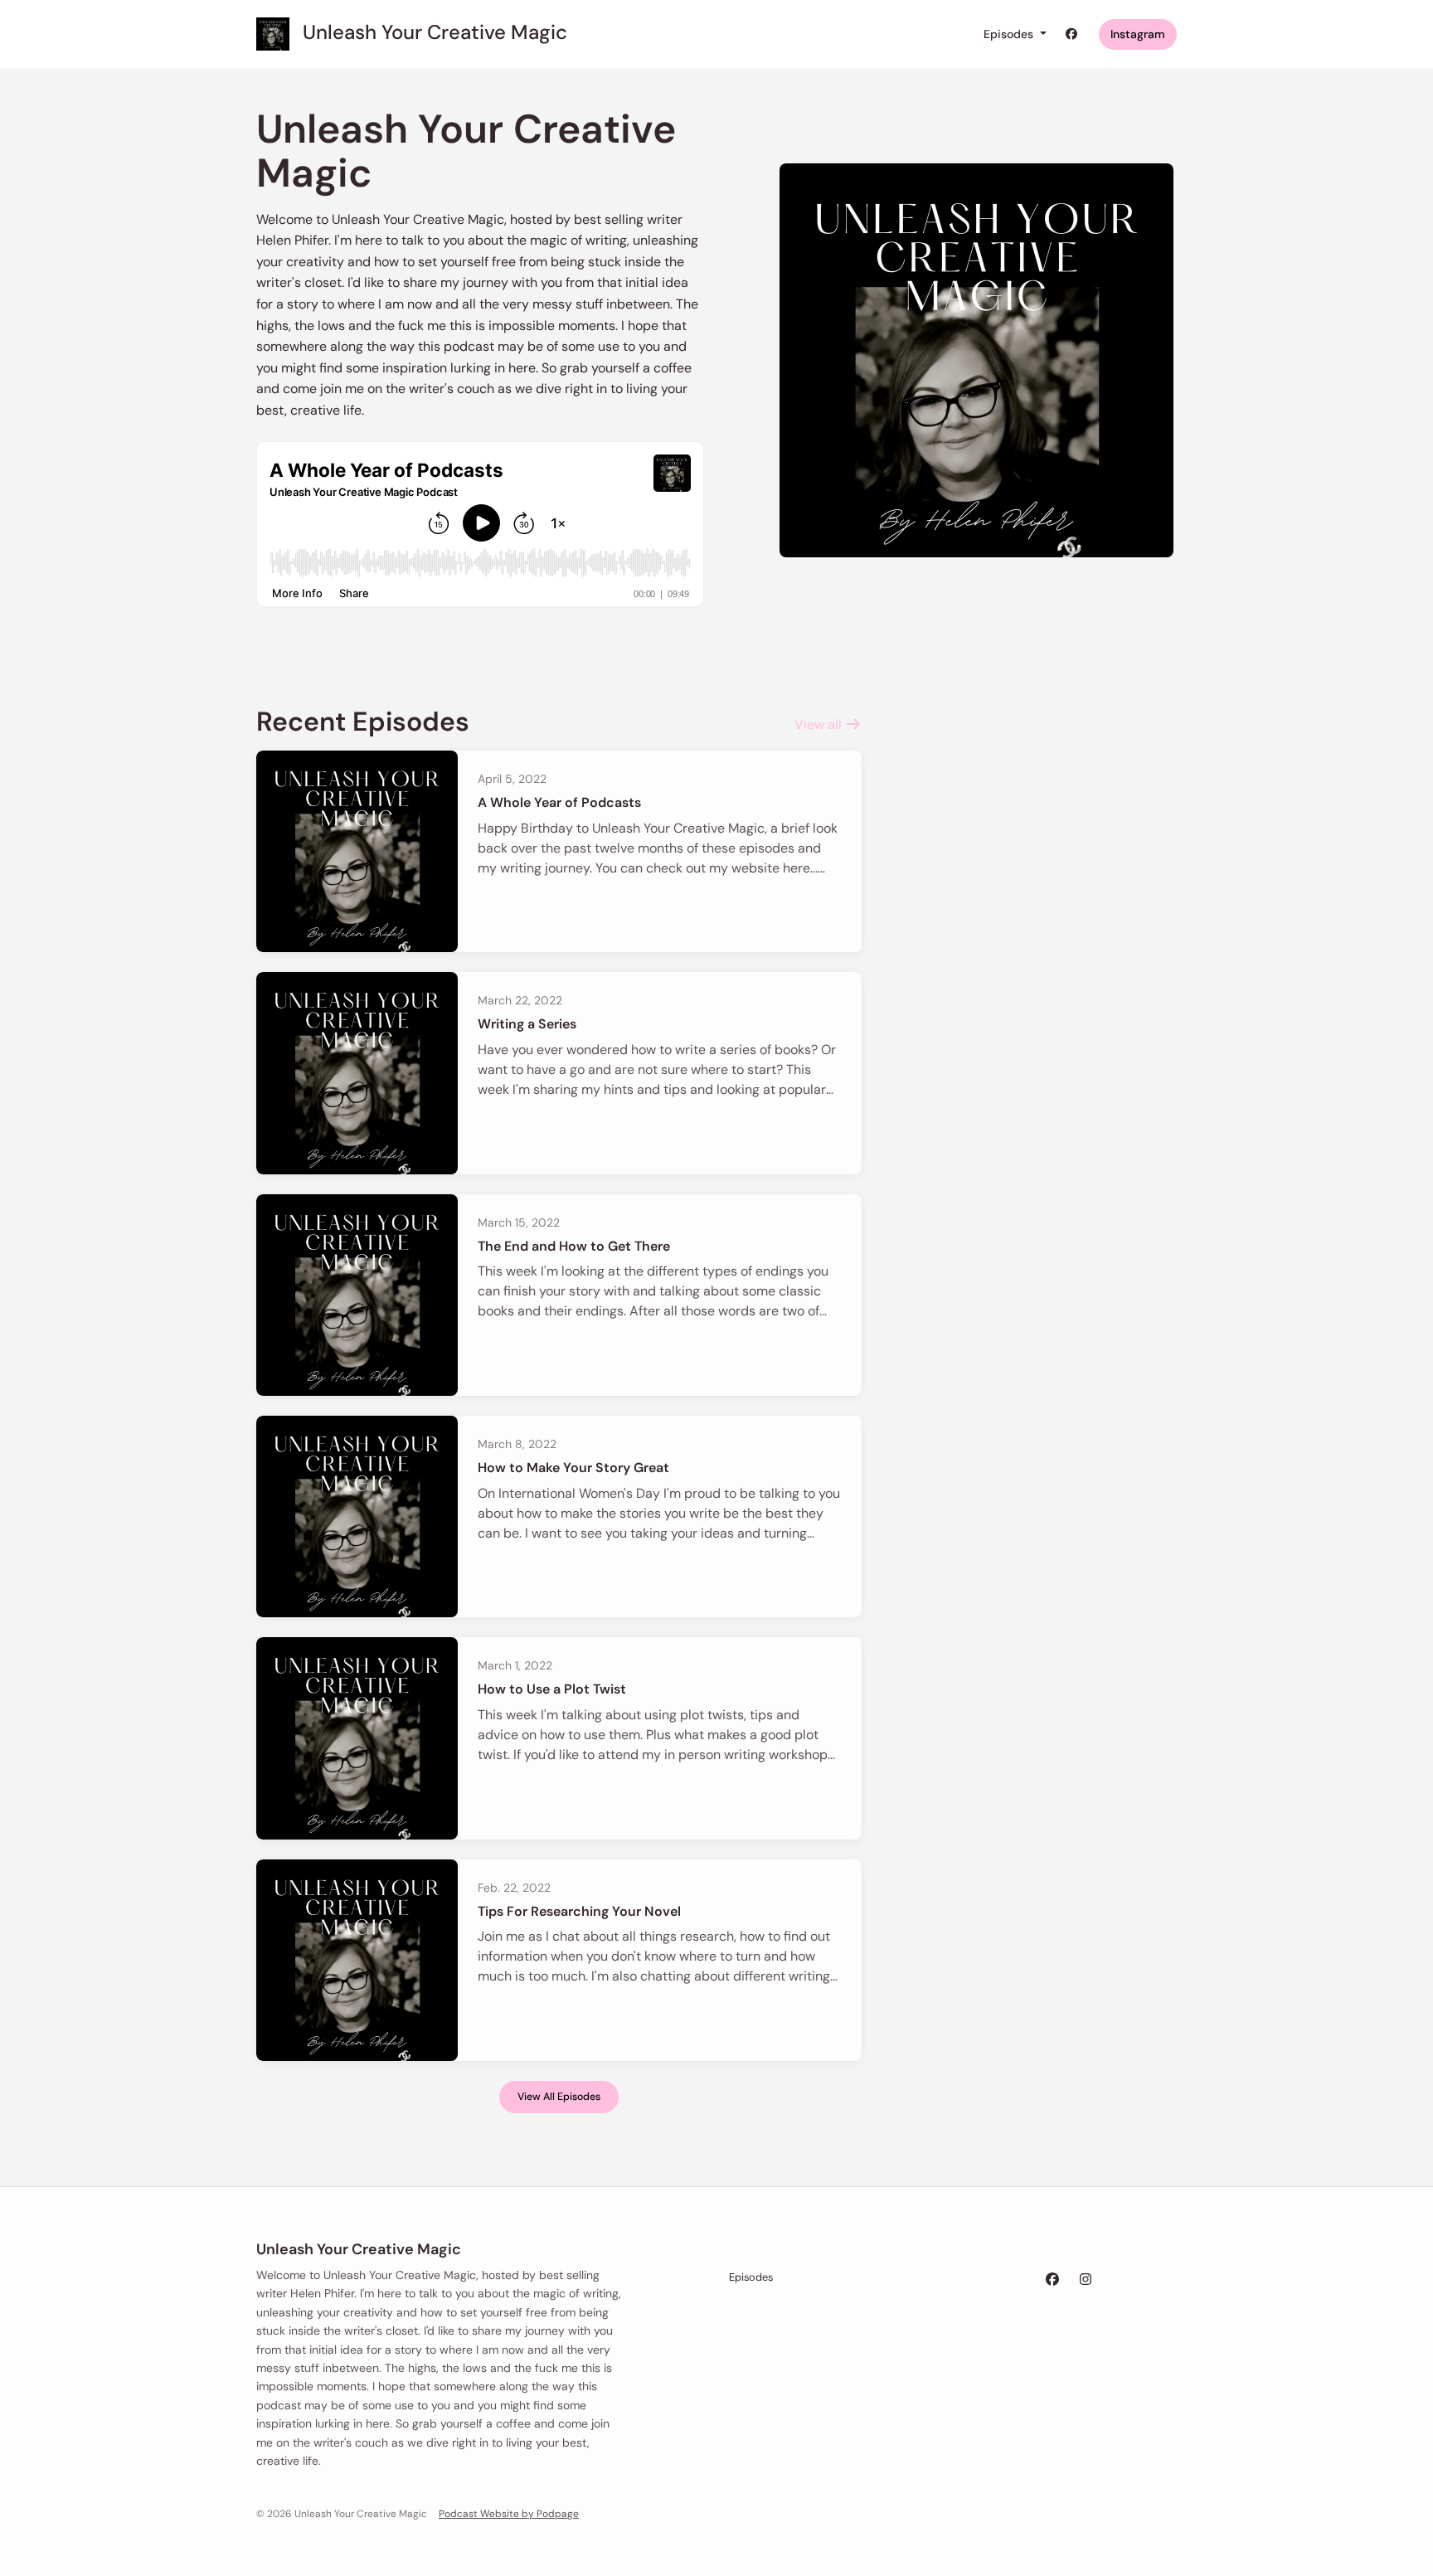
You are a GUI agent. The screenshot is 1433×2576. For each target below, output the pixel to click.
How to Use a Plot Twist (552, 1689)
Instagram (1138, 34)
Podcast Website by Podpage (509, 2514)
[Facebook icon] (1052, 2280)
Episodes (1010, 34)
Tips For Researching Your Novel (579, 1911)
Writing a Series (527, 1024)
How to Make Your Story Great (573, 1468)
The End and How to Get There (574, 1246)
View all (820, 724)
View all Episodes (559, 2097)
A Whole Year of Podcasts (559, 802)
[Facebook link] (1072, 34)
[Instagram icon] (1086, 2280)
